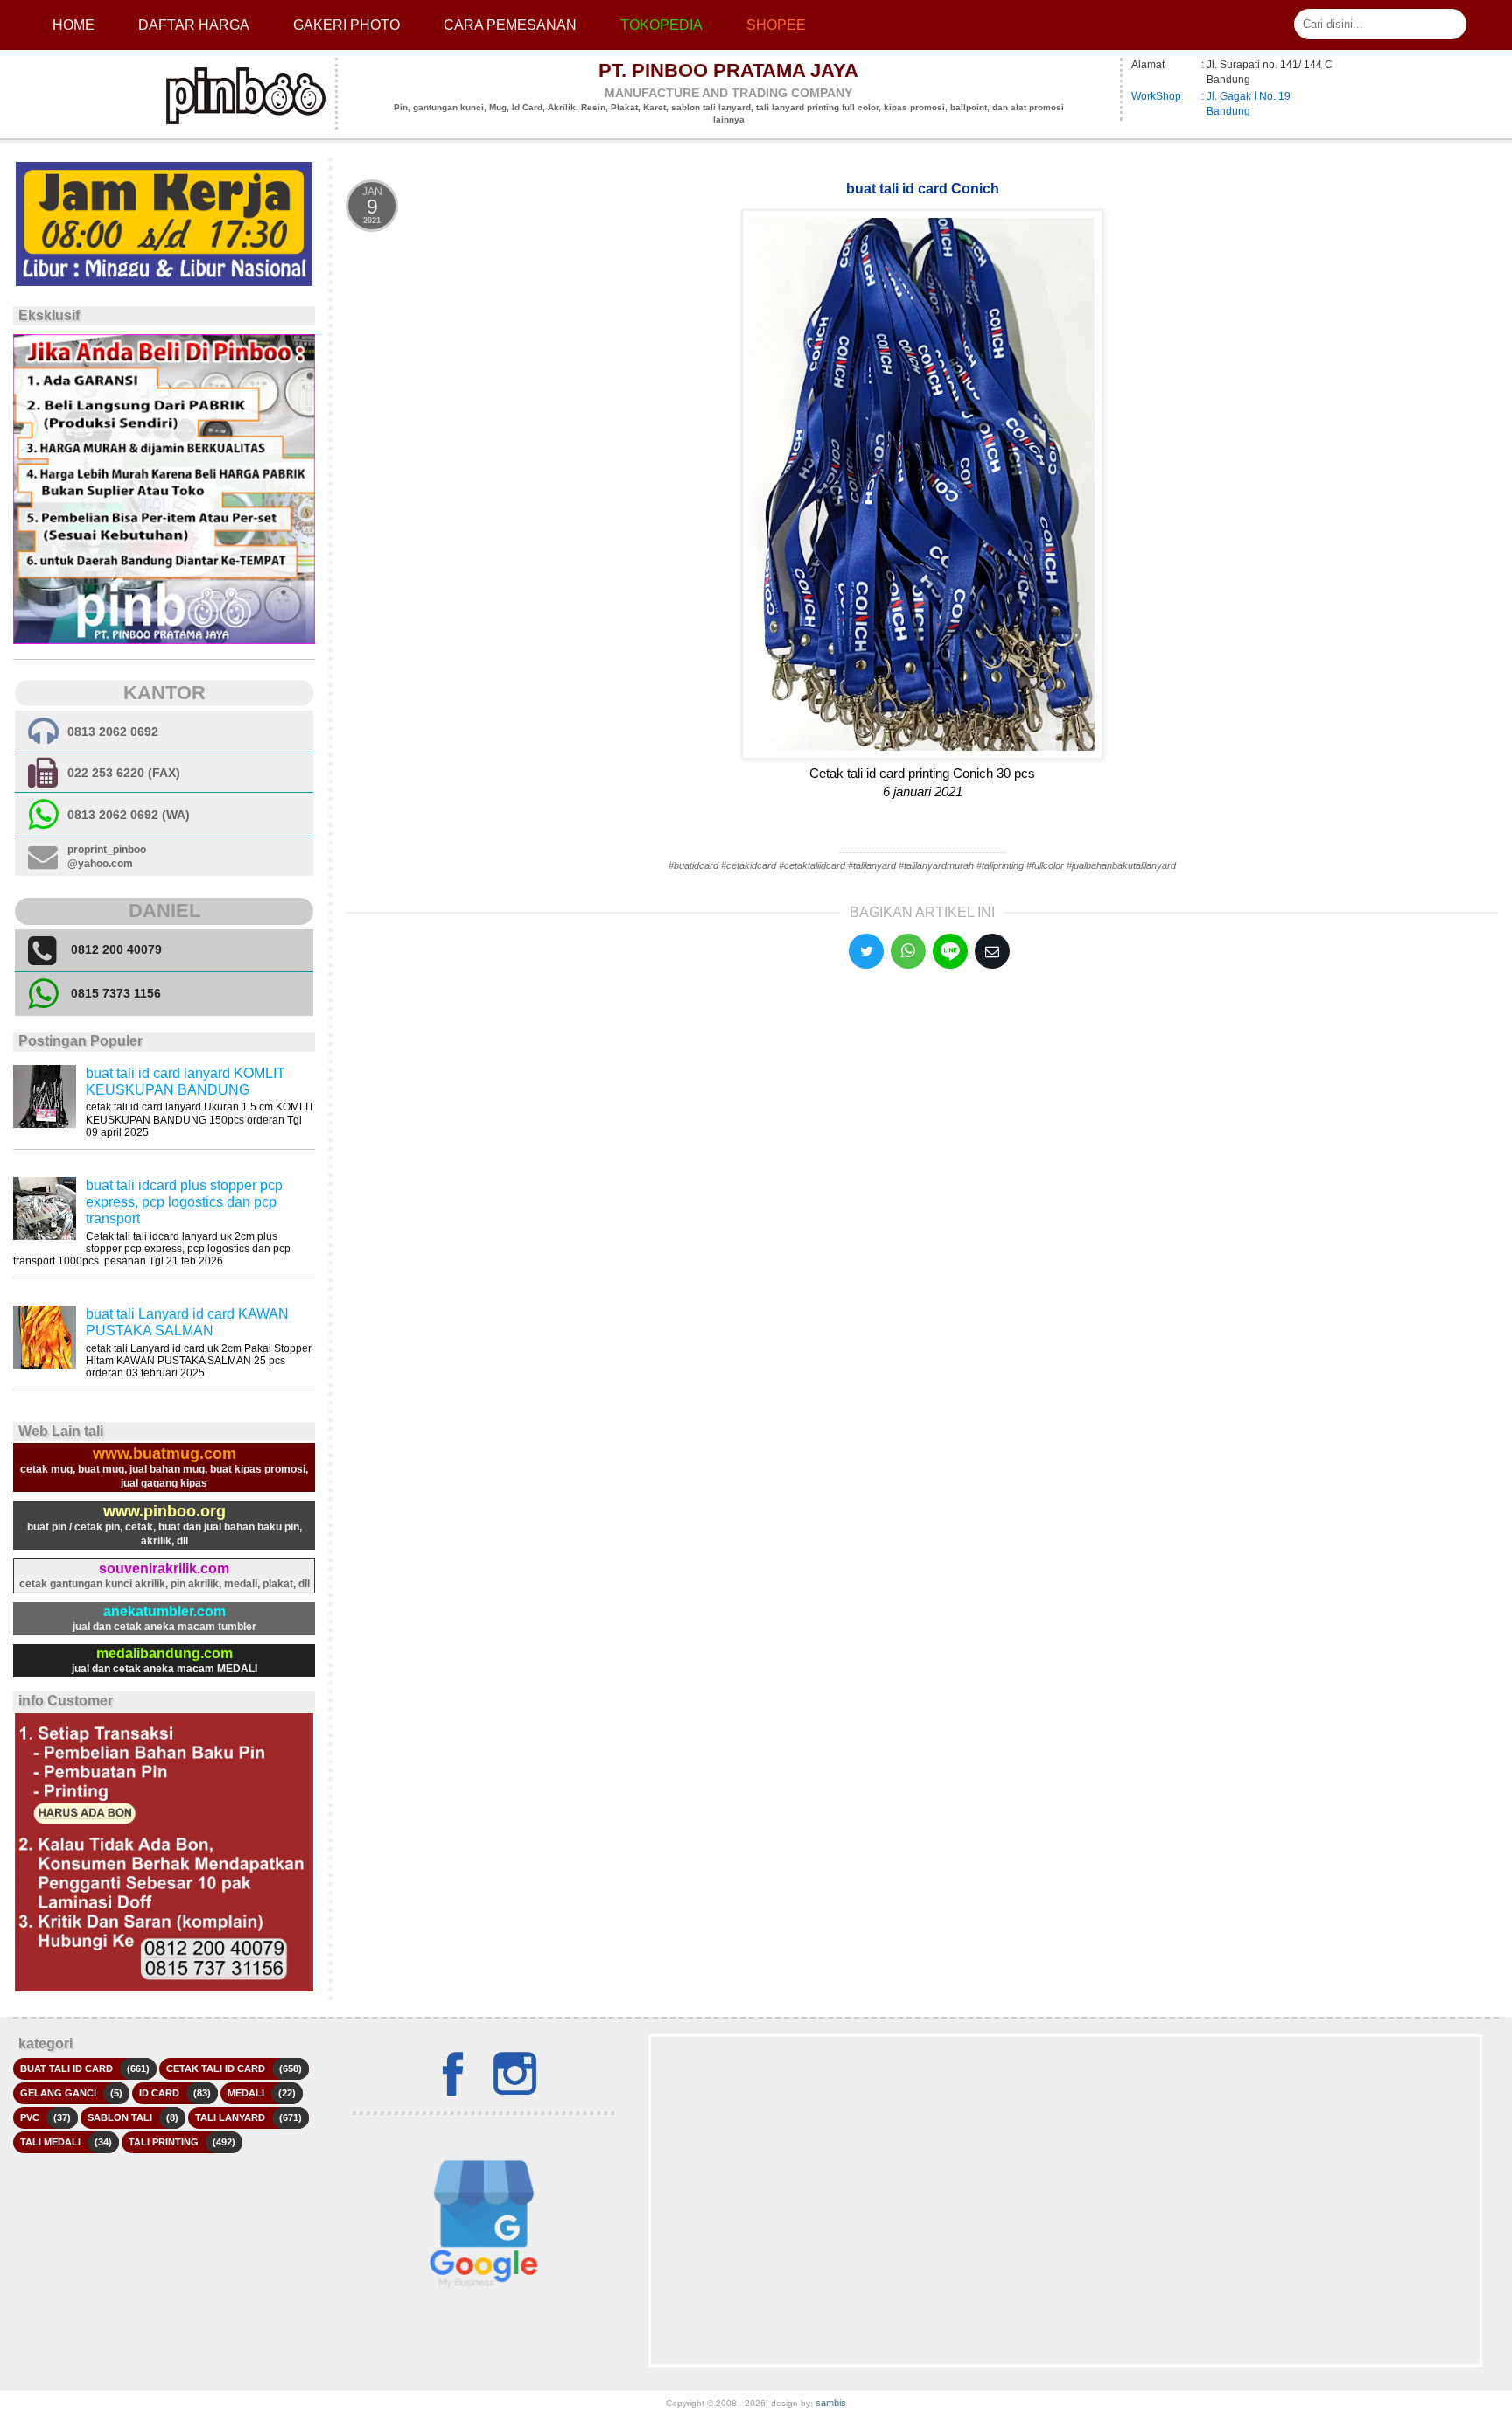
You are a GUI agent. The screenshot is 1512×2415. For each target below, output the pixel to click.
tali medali (50, 2142)
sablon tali (120, 2117)
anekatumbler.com (164, 1611)
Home (73, 25)
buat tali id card (66, 2068)
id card (159, 2093)
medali (246, 2093)
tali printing (164, 2142)
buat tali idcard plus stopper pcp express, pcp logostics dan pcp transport (184, 1202)
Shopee (776, 25)
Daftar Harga (194, 25)
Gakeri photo (346, 25)
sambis (831, 2403)
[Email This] (992, 951)
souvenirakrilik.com (164, 1568)
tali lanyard (230, 2117)
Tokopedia (661, 25)
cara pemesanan (510, 25)
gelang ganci (58, 2093)
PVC (30, 2117)
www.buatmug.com (164, 1453)
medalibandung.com (164, 1653)
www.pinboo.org (164, 1511)
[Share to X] (866, 951)
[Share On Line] (950, 951)
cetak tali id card (216, 2068)
